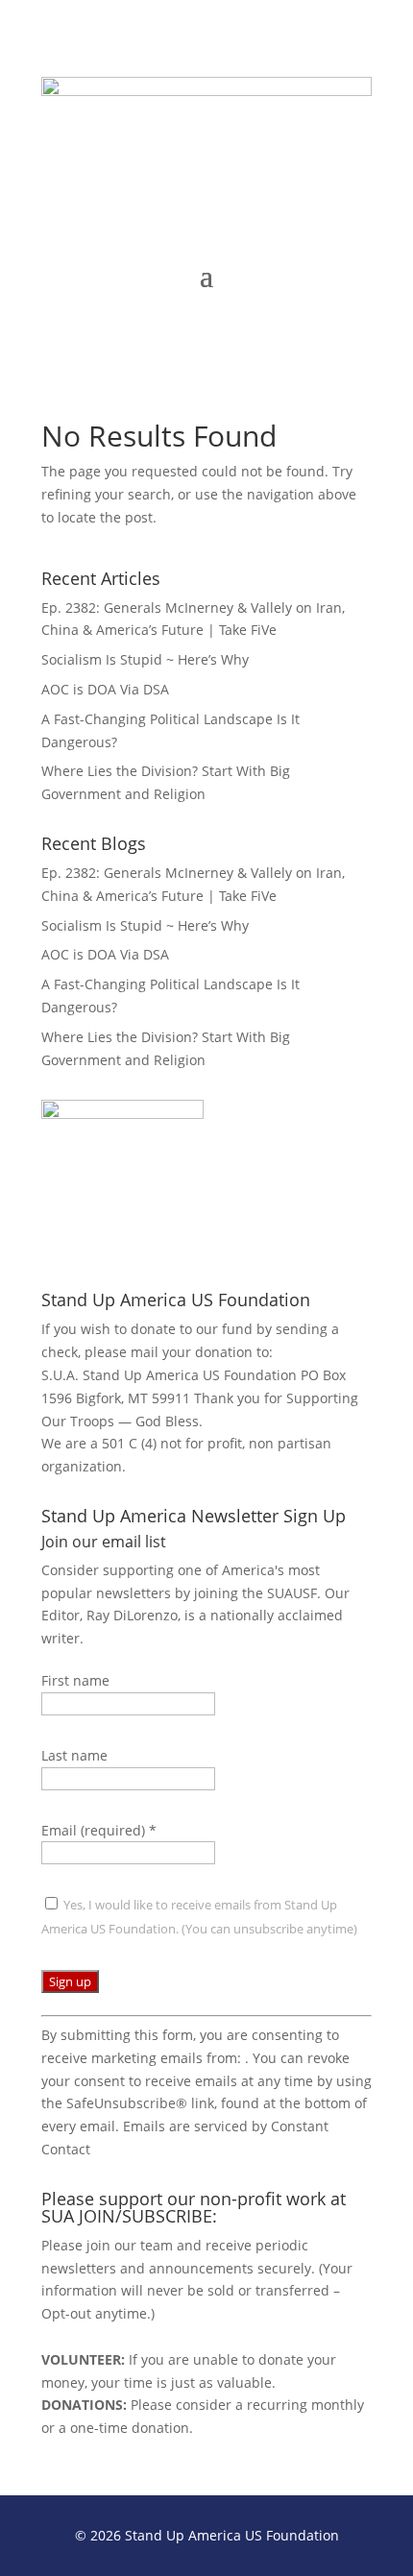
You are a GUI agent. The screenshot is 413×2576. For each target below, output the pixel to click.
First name (75, 1680)
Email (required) (99, 1830)
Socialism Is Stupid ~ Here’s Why (145, 659)
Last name (74, 1755)
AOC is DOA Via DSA (105, 689)
